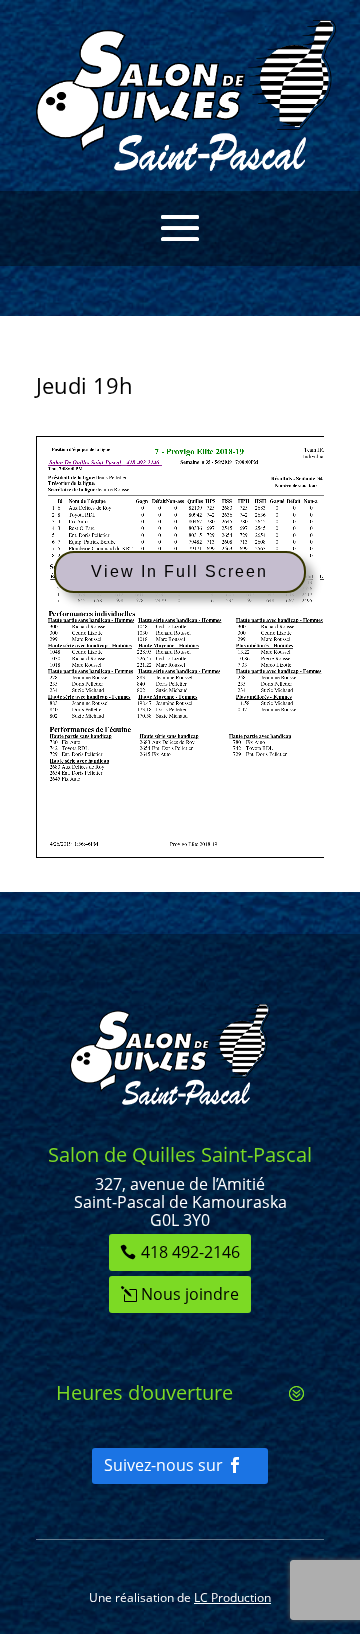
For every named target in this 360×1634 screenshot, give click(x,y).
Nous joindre (190, 1294)
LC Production (232, 1597)
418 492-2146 (190, 1252)
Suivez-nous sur (163, 1465)
